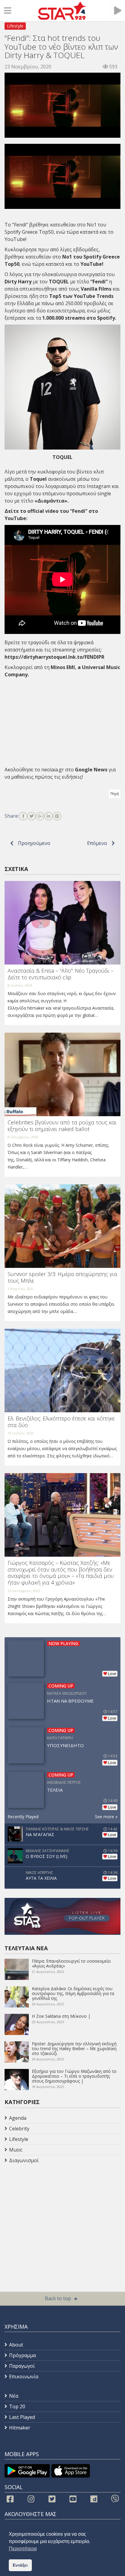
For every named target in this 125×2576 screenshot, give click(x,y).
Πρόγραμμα (22, 2355)
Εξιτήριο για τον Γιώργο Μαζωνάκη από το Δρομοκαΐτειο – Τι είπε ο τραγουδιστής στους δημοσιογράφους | (74, 2076)
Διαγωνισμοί (24, 2160)
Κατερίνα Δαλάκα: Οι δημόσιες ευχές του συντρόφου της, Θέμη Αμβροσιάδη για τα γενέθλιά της (73, 1993)
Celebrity (19, 2129)
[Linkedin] (49, 816)
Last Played (22, 2417)
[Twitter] (32, 816)
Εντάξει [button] (20, 2565)
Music (16, 2150)
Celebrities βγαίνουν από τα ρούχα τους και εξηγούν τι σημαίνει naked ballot (62, 1126)
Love (112, 1674)
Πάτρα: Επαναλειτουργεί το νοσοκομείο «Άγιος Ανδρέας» (71, 1963)
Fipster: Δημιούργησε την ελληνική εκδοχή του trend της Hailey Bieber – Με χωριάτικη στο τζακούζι (74, 2048)
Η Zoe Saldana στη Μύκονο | (61, 2016)
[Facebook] (23, 816)
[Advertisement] (53, 2214)
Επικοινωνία (24, 2376)
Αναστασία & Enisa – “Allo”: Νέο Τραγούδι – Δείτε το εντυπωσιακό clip (61, 974)
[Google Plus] (40, 816)
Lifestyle (15, 26)
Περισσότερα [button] (23, 2549)
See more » (106, 1817)
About (16, 2345)
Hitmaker (20, 2428)
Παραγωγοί (22, 2366)
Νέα (14, 2396)
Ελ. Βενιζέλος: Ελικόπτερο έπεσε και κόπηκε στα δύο (61, 1422)
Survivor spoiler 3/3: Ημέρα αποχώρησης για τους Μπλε (62, 1277)
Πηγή (115, 794)
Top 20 (17, 2406)
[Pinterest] (57, 816)
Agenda (18, 2118)
